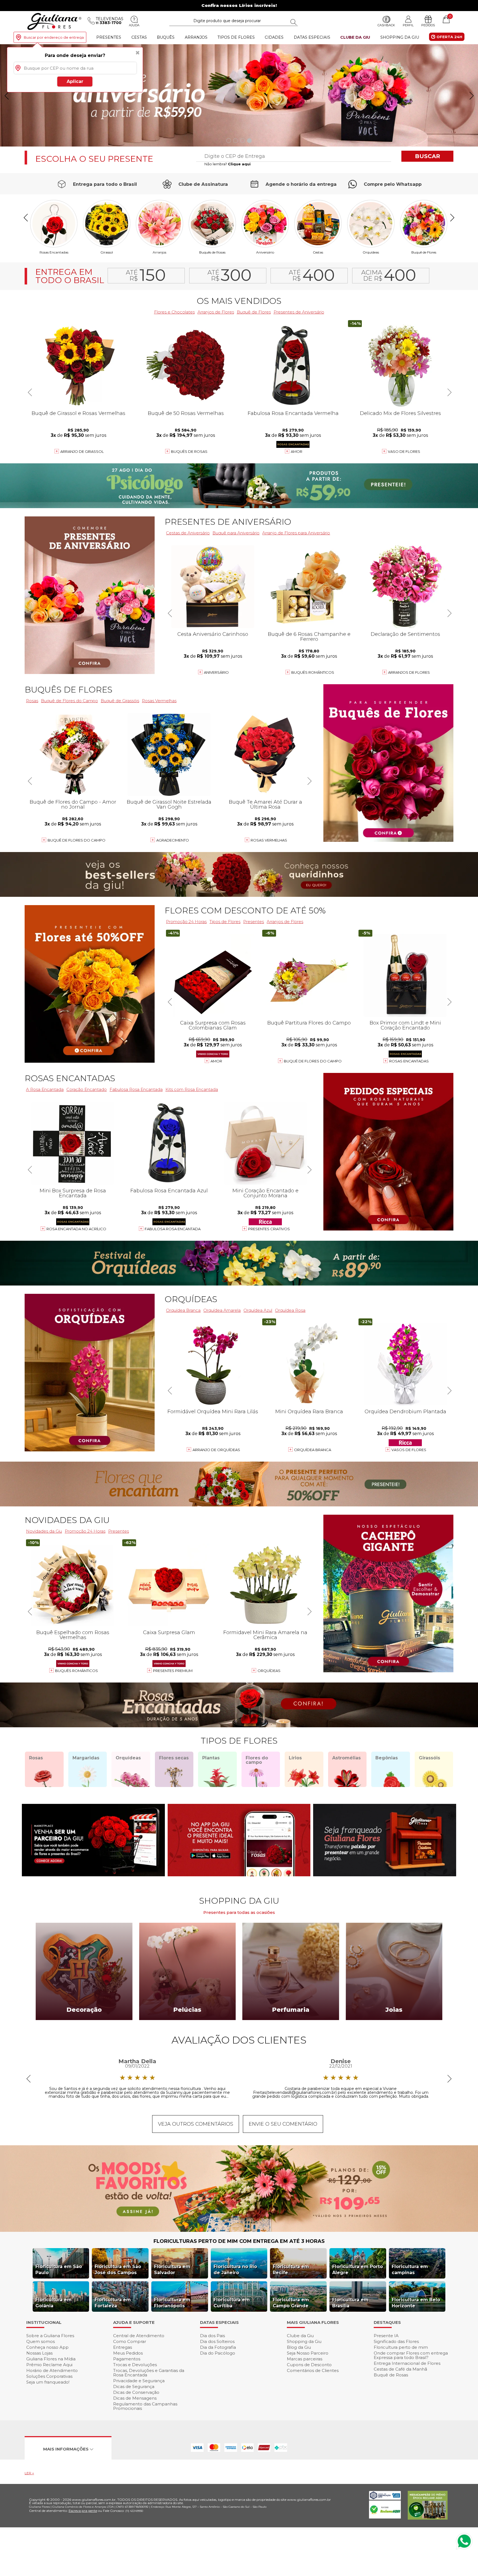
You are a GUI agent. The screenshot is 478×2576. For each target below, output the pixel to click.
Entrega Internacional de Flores (407, 2363)
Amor (297, 451)
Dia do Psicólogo (218, 2353)
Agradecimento (173, 840)
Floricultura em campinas (410, 2270)
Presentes (109, 37)
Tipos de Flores (236, 37)
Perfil (408, 25)
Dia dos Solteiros (217, 2341)
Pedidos (428, 25)
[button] (471, 96)
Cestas (139, 37)
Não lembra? (228, 164)
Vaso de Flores (404, 451)
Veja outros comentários (196, 2124)
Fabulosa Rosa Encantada (136, 1089)
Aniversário (265, 252)
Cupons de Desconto (309, 2365)
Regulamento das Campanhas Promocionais (145, 2406)
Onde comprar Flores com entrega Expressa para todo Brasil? (411, 2355)
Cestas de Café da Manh (400, 2369)
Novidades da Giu (67, 1520)
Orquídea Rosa (290, 1310)
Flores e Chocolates (174, 312)
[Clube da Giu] (239, 2230)
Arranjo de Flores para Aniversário (296, 533)
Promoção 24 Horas (186, 922)
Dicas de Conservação (136, 2392)
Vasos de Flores (409, 1450)
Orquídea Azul (258, 1310)
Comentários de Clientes (313, 2370)
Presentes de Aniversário (299, 312)
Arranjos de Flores (216, 312)
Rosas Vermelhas (159, 701)
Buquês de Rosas (212, 252)
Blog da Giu (299, 2347)
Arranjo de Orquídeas (216, 1450)
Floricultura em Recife (291, 2270)
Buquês (166, 37)
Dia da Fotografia (218, 2347)
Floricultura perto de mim (401, 2347)
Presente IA (386, 2336)
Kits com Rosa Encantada (192, 1089)
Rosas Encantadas (409, 1061)
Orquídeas (371, 252)
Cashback (386, 25)
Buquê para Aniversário (236, 533)
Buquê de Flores (424, 252)
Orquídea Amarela (222, 1310)
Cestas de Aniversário (188, 533)
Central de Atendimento (139, 2336)
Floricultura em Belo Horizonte (416, 2303)
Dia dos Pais (212, 2336)
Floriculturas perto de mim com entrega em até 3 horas (239, 2241)
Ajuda (134, 25)
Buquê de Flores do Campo (313, 1061)
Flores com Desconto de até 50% (245, 911)
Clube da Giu (355, 37)
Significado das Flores (396, 2341)
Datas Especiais (312, 37)
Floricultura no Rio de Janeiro (235, 2270)
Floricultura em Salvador (172, 2270)
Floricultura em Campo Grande (291, 2303)
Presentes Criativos (269, 1229)
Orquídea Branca (183, 1310)
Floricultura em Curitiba (232, 2303)
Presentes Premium (173, 1671)
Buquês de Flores (68, 690)
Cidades (274, 37)
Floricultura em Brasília (350, 2303)
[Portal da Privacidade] (385, 2498)
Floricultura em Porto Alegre (358, 2270)
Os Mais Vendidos (239, 301)
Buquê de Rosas (391, 2375)
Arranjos (196, 37)
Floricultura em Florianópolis (172, 2303)
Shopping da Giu (400, 37)
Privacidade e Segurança (139, 2381)
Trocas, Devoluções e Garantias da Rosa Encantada (149, 2373)
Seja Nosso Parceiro (308, 2353)
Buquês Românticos (313, 672)
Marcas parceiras (305, 2359)
